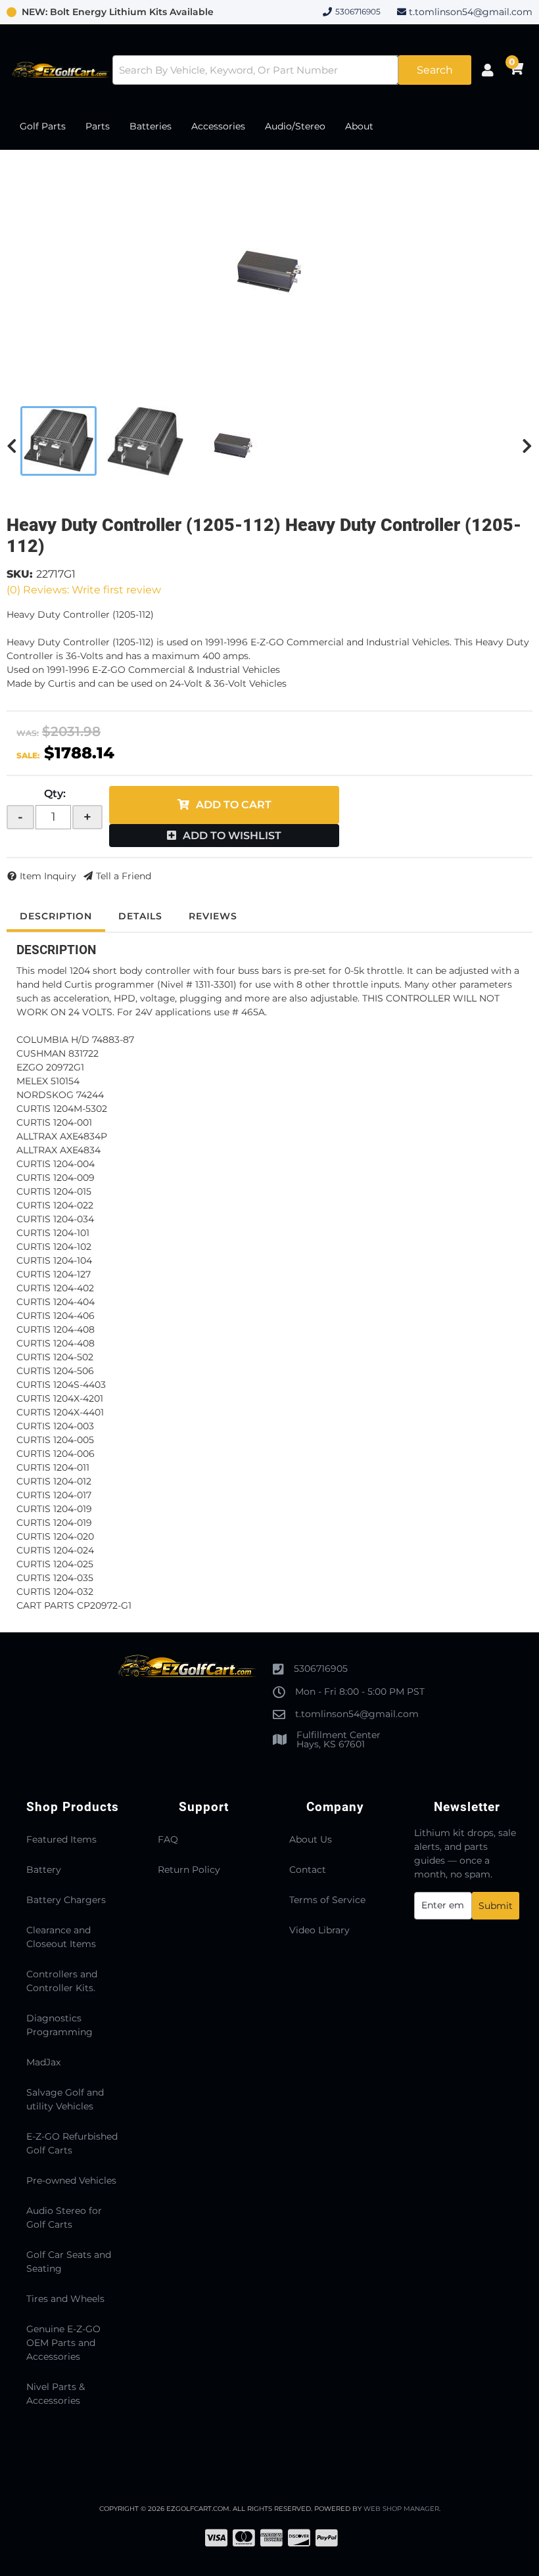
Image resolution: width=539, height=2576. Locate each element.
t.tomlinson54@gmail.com (471, 12)
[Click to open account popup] (487, 70)
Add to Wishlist (232, 836)
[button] (292, 70)
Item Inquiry (48, 876)
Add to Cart (234, 805)
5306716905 (321, 1668)
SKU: (20, 574)
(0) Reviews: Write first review (84, 590)
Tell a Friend (124, 876)
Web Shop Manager (401, 2509)
